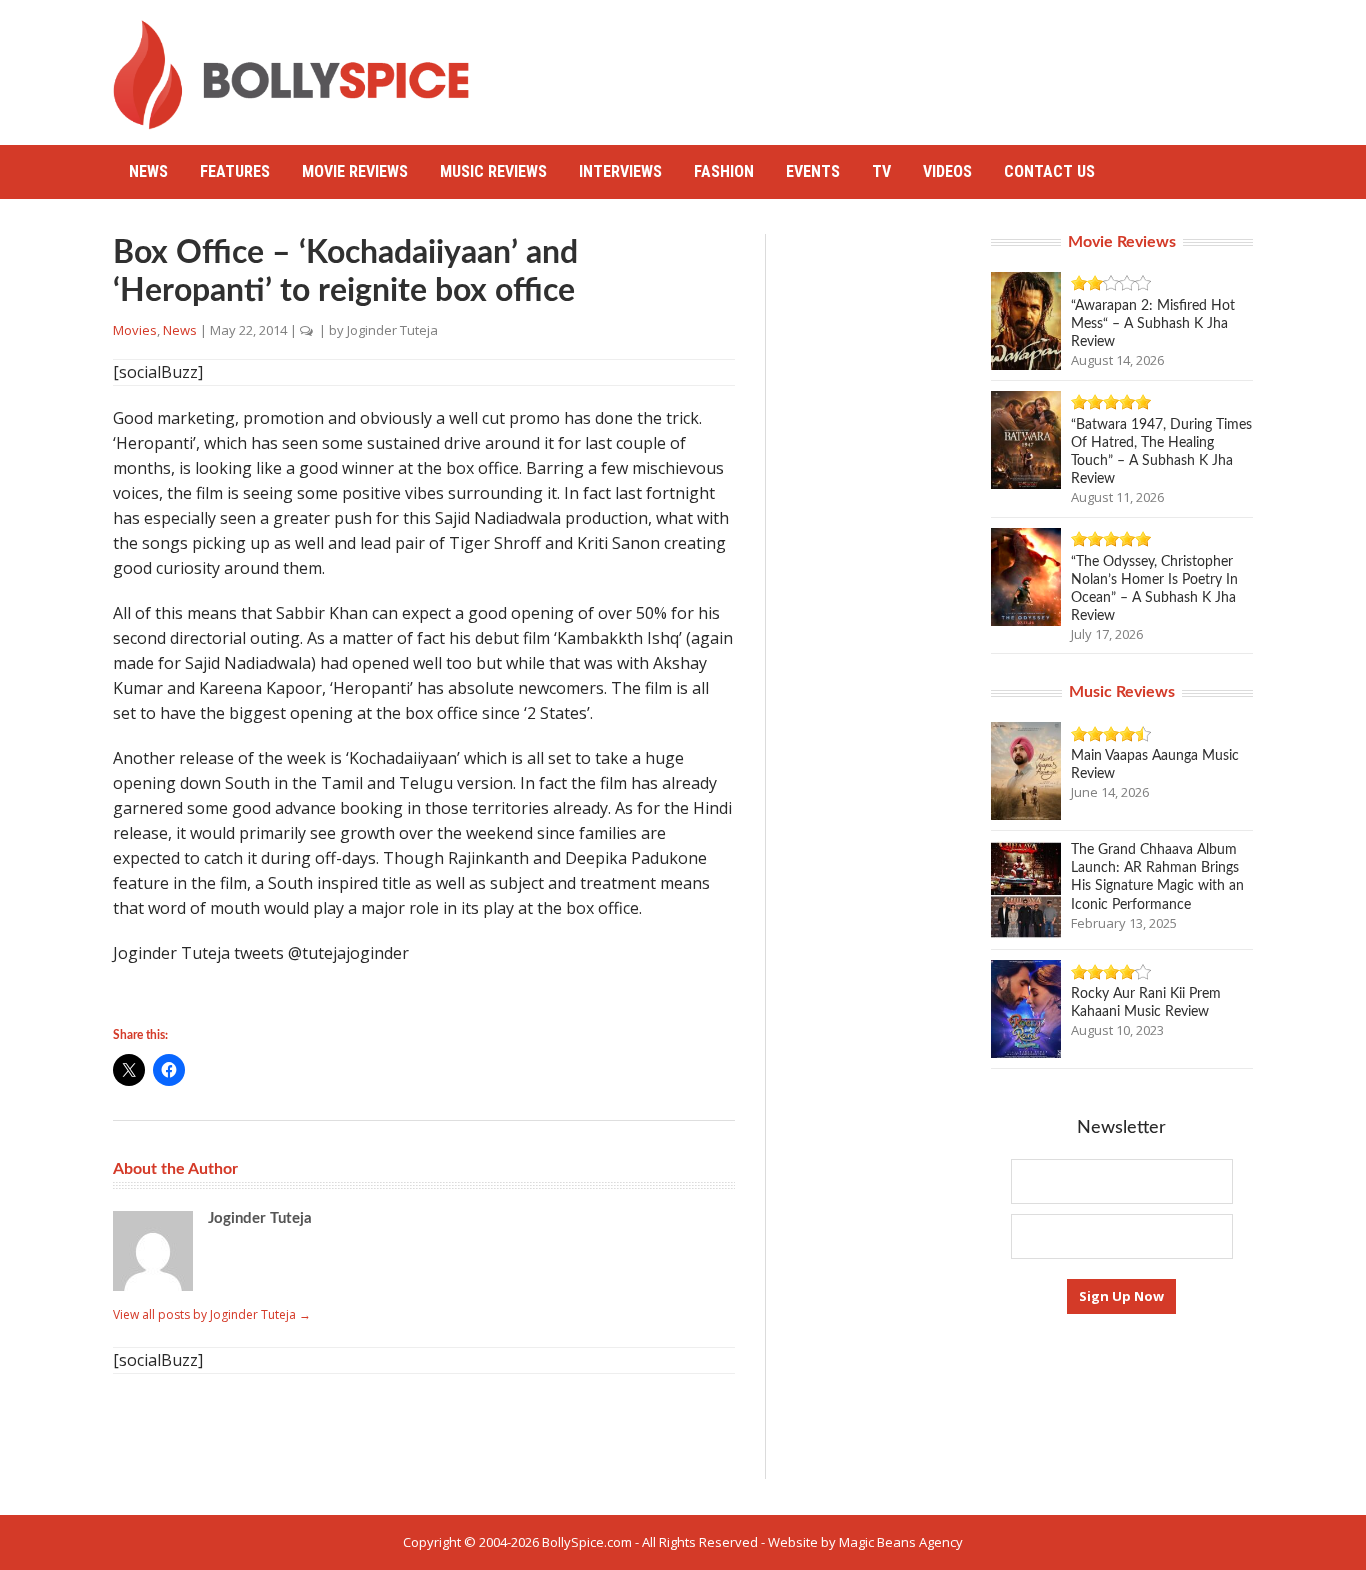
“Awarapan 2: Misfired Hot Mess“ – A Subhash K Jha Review (1153, 324)
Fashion (724, 171)
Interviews (620, 171)
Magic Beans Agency (901, 1542)
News (148, 171)
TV (881, 171)
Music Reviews (493, 171)
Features (235, 171)
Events (813, 171)
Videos (947, 171)
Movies (135, 330)
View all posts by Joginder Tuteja (212, 1314)
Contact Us (1049, 171)
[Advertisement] (889, 65)
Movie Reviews (355, 171)
